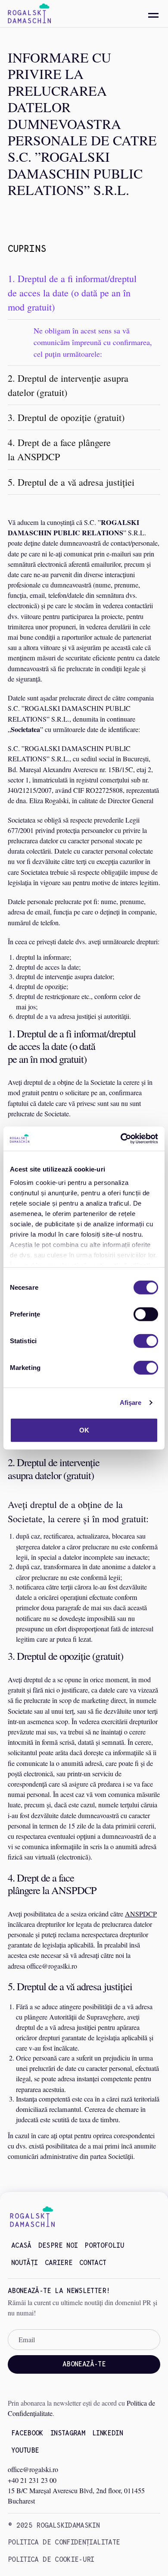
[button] (153, 16)
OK (84, 1430)
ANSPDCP (141, 1914)
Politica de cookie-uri (51, 2559)
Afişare (131, 1403)
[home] (29, 14)
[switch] (146, 1314)
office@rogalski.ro (33, 2469)
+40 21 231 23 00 (32, 2480)
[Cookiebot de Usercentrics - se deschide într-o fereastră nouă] (121, 1139)
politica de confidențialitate (64, 2542)
